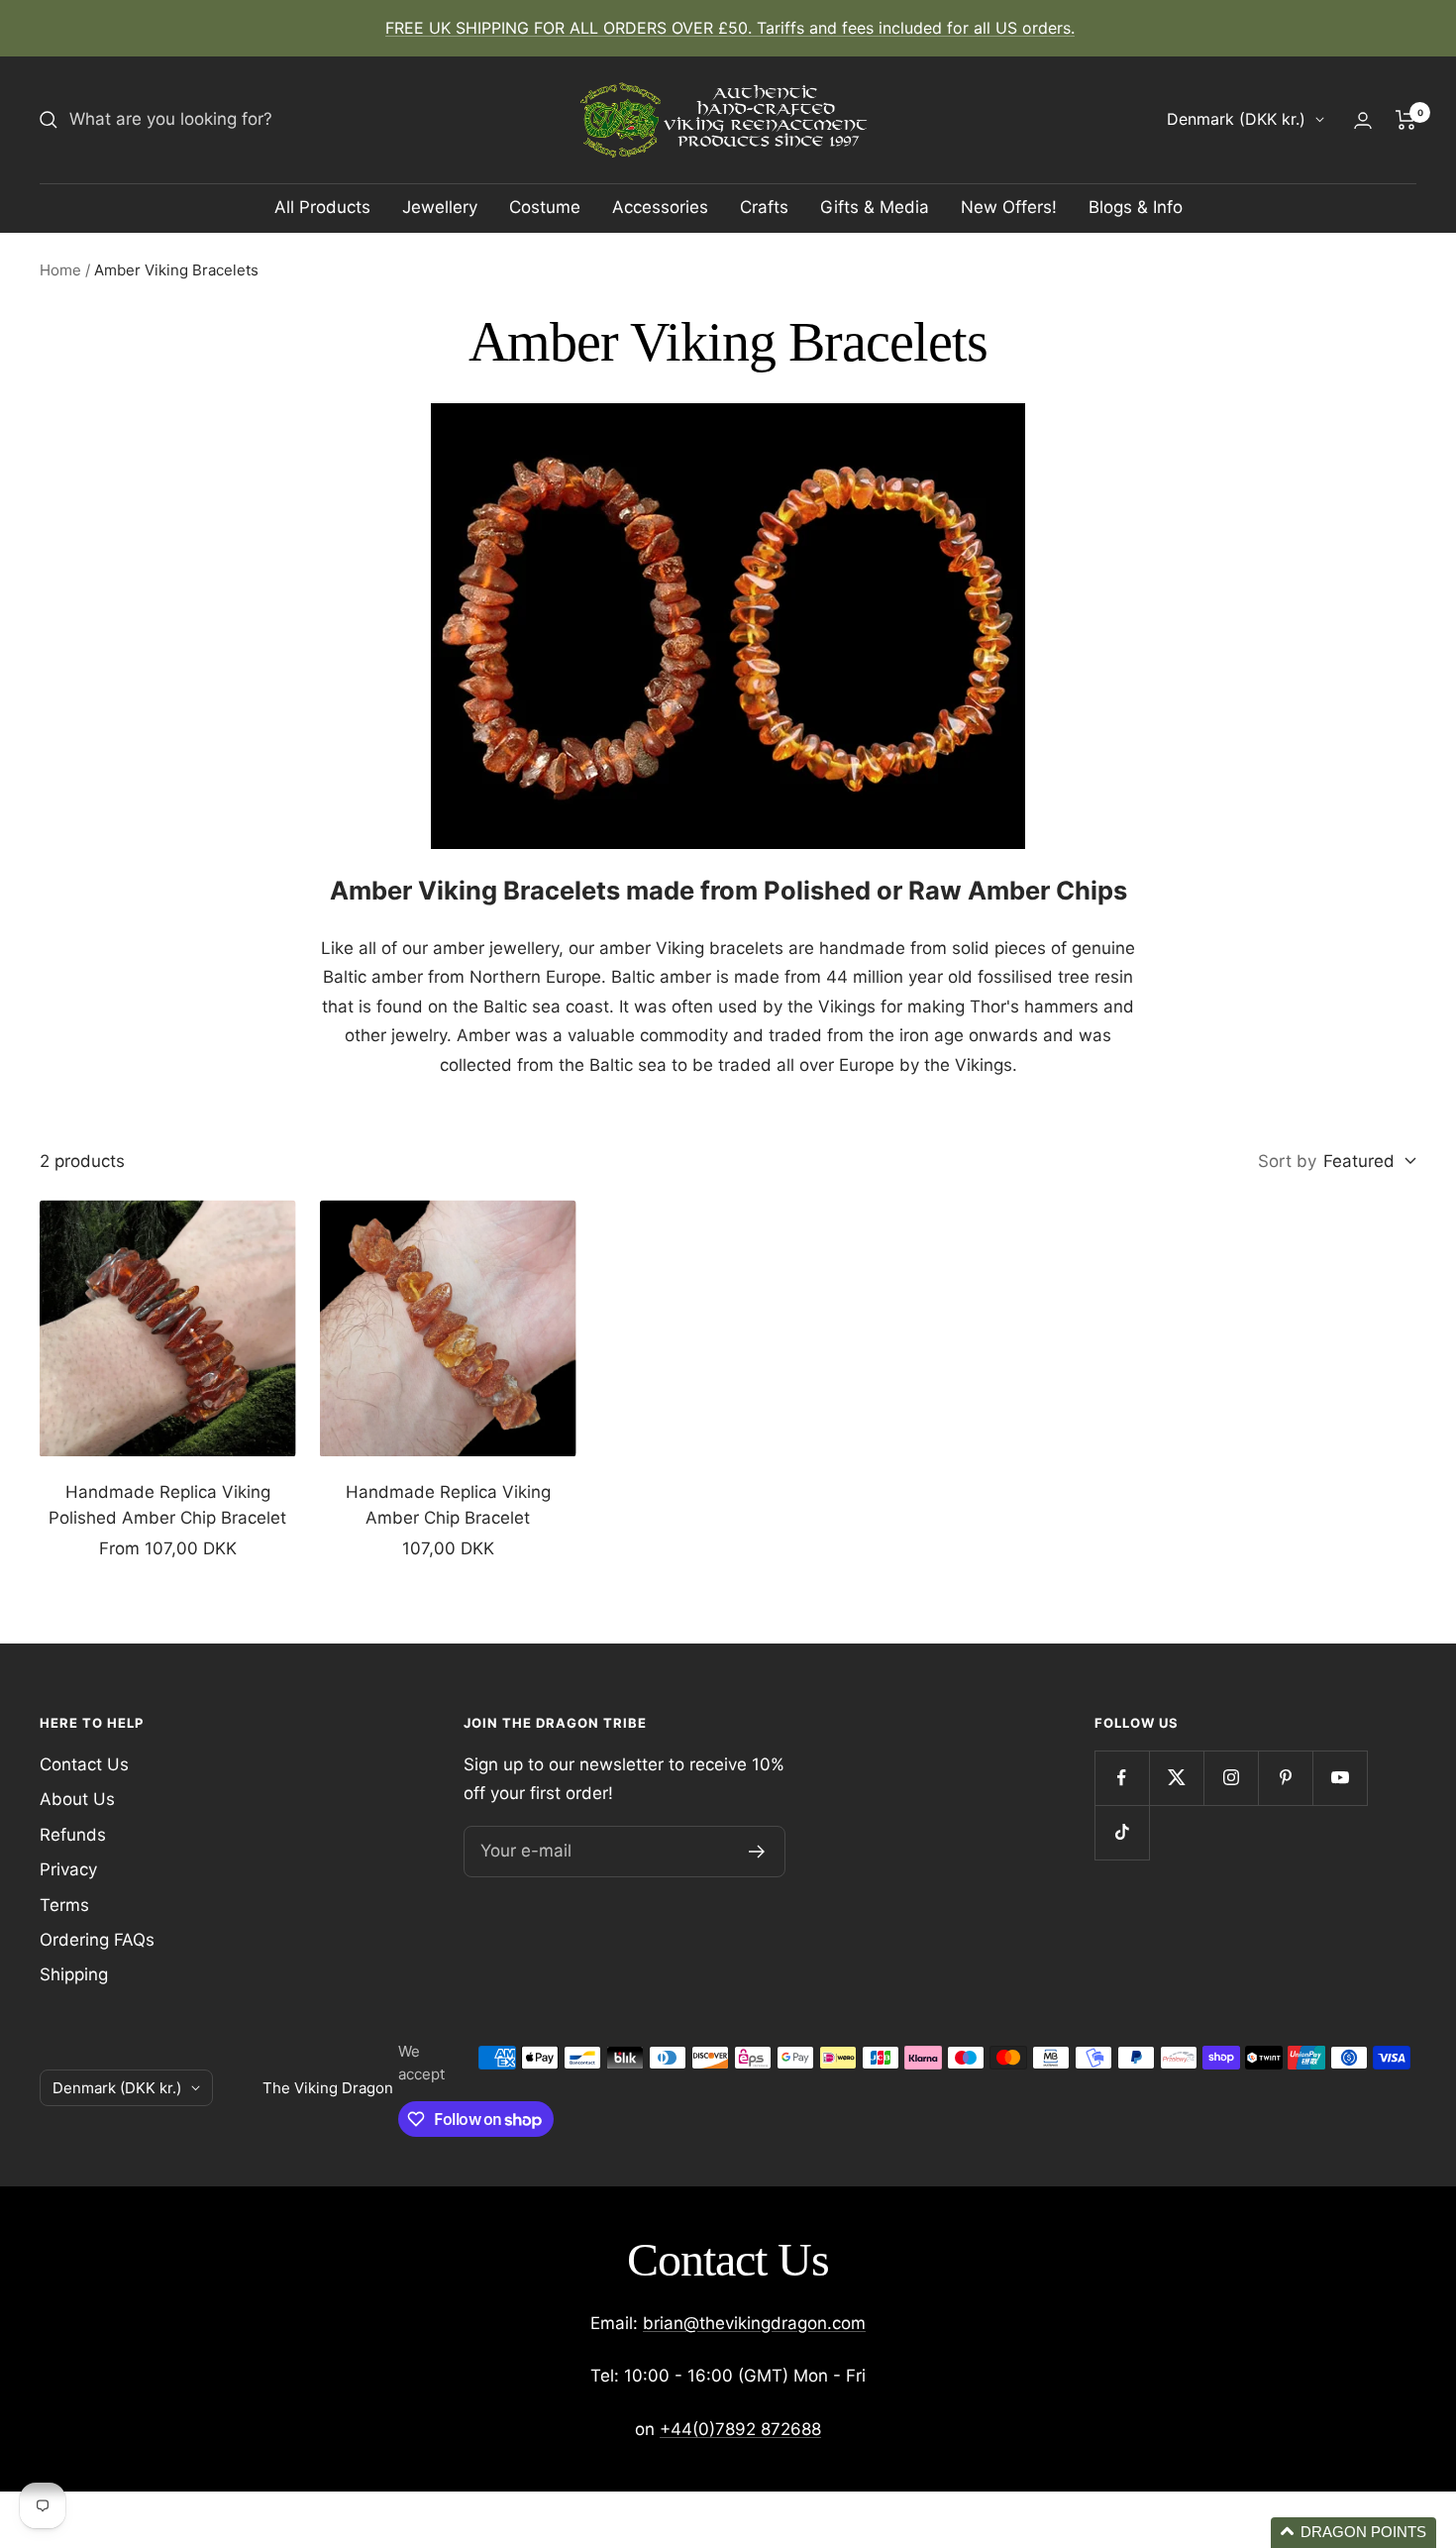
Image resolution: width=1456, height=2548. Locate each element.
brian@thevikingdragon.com (754, 2323)
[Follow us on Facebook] (1122, 1778)
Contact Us (84, 1764)
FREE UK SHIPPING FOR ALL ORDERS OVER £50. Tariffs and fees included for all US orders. (730, 28)
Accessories (660, 207)
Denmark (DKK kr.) (1236, 119)
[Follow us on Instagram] (1231, 1778)
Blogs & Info (1136, 207)
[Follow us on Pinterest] (1285, 1778)
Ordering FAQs (97, 1940)
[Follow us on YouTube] (1340, 1778)
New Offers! (1009, 207)
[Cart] (1406, 120)
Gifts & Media (875, 207)
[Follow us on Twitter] (1176, 1778)
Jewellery (440, 207)
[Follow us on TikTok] (1122, 1832)
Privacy (68, 1869)
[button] (1353, 2533)
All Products (322, 207)
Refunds (73, 1835)
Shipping (74, 1974)
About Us (77, 1799)
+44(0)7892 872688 (740, 2429)
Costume (545, 207)
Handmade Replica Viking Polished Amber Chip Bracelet (167, 1505)
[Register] (757, 1852)
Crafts (764, 207)
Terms (64, 1905)
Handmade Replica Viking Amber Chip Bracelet (448, 1505)
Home (60, 270)
